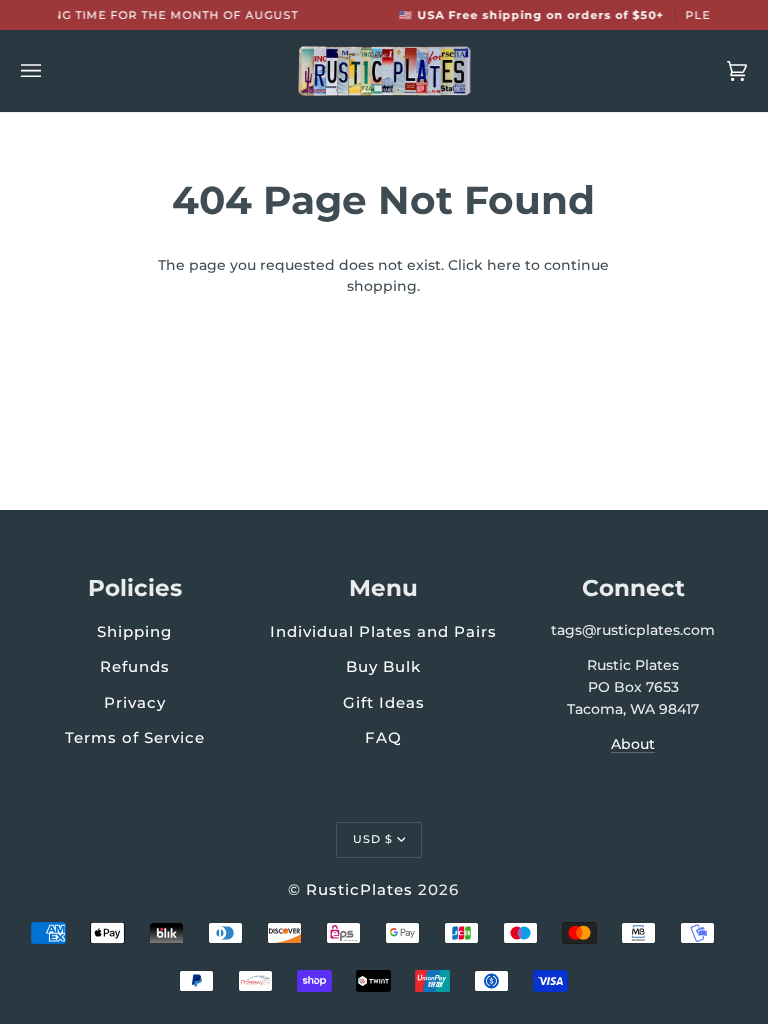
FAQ (383, 737)
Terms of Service (135, 737)
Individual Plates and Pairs (383, 631)
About (633, 744)
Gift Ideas (384, 702)
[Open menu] (51, 71)
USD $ (373, 839)
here (504, 265)
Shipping (134, 631)
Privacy (135, 702)
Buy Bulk (383, 666)
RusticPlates (359, 889)
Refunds (135, 666)
